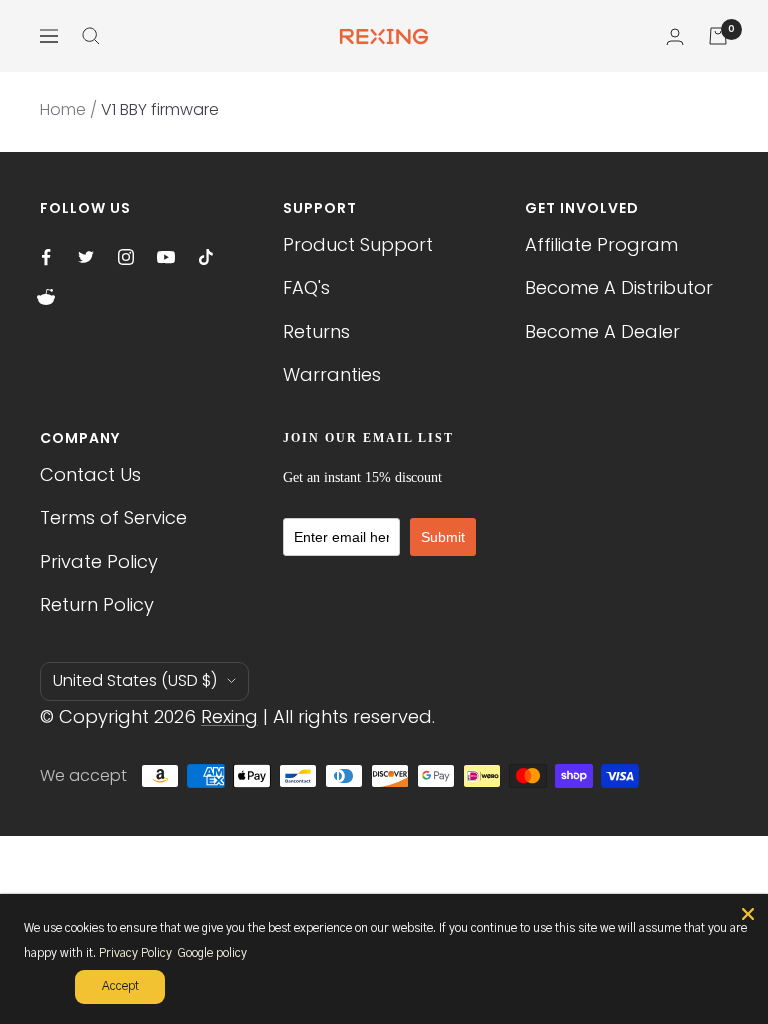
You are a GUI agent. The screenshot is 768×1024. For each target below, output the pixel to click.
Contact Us (90, 474)
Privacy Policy (135, 953)
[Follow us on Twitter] (86, 257)
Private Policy (99, 561)
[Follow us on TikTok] (206, 257)
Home (63, 109)
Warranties (332, 374)
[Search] (91, 36)
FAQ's (306, 287)
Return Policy (97, 604)
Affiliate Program (601, 244)
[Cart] (718, 36)
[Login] (675, 36)
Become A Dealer (602, 331)
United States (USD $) (135, 680)
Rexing (229, 716)
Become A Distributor (619, 287)
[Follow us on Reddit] (46, 297)
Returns (316, 331)
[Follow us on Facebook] (46, 257)
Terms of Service (113, 517)
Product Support (358, 244)
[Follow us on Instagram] (126, 257)
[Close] (748, 914)
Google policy (212, 953)
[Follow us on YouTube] (166, 257)
